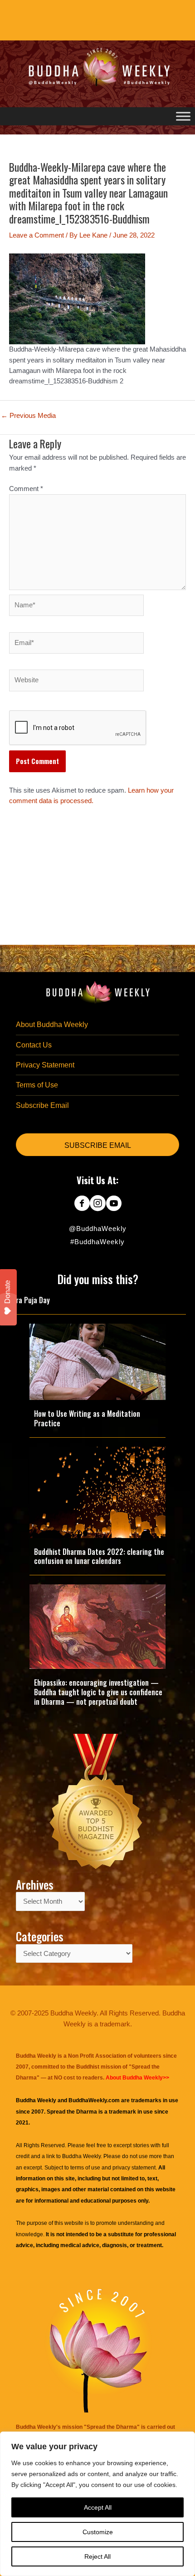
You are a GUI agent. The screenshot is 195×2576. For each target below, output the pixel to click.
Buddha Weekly (81, 2156)
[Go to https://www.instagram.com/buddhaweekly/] (98, 1204)
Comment (26, 489)
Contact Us (34, 1045)
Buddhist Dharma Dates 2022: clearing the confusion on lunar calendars (99, 1556)
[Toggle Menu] (183, 116)
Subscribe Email (42, 1105)
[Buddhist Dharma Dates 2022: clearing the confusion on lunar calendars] (97, 1492)
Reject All (97, 2556)
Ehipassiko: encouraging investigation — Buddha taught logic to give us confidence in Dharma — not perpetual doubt (98, 1692)
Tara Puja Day (29, 1300)
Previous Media (28, 416)
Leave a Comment (37, 235)
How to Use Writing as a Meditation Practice (87, 1418)
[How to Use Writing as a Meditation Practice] (97, 1361)
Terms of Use (37, 1085)
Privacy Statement (45, 1065)
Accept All (98, 2507)
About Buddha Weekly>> (137, 2078)
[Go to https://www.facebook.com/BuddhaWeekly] (82, 1204)
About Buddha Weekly (52, 1025)
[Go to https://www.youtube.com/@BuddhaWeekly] (114, 1204)
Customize (98, 2532)
